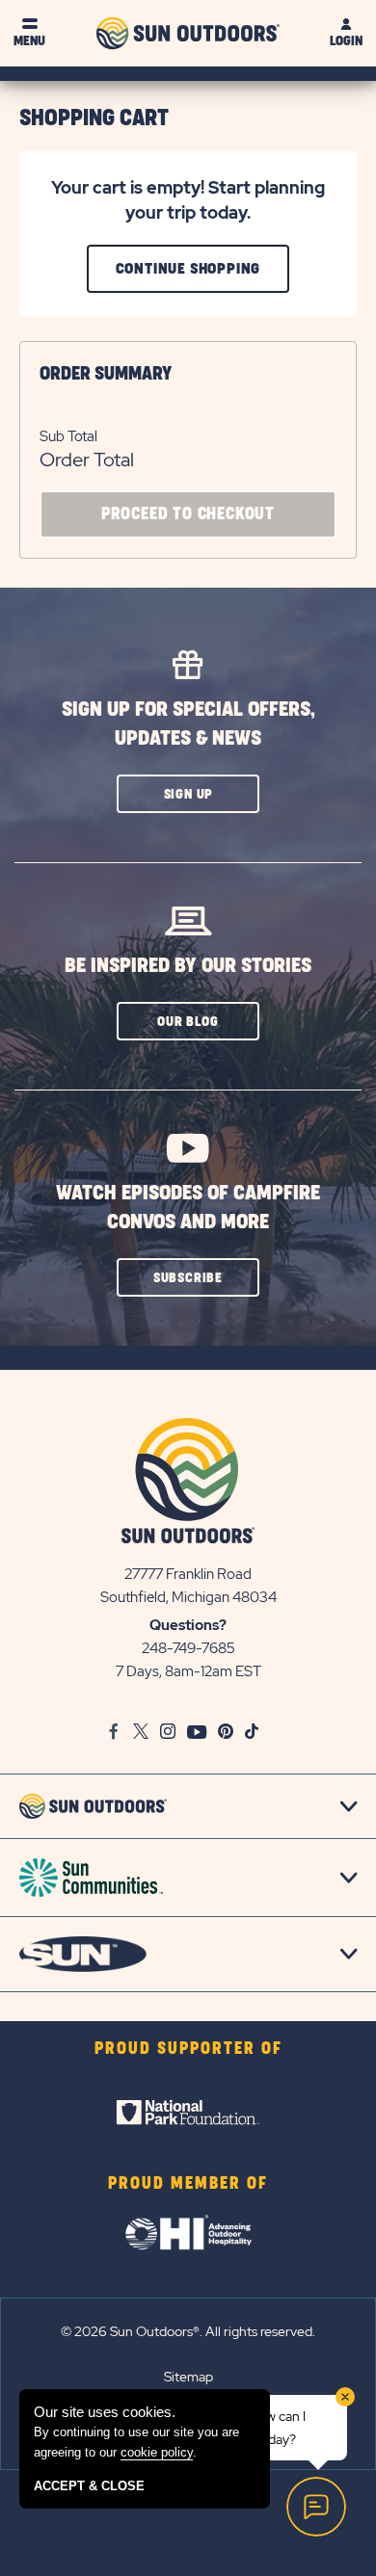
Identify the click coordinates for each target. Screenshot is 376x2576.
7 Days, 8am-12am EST (188, 1671)
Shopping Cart (94, 118)
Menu (29, 41)
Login (346, 41)
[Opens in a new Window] (188, 2113)
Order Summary (106, 374)
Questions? (188, 1625)
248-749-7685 (188, 1648)
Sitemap (188, 2377)
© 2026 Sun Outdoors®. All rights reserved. (188, 2331)
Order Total (87, 460)
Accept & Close (89, 2486)
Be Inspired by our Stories (188, 966)
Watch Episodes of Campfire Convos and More (188, 1208)
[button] (188, 794)
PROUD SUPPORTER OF (188, 2049)
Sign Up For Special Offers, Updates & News (188, 724)
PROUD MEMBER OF (188, 2184)
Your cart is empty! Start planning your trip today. (188, 200)
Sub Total (68, 436)
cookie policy (157, 2452)
